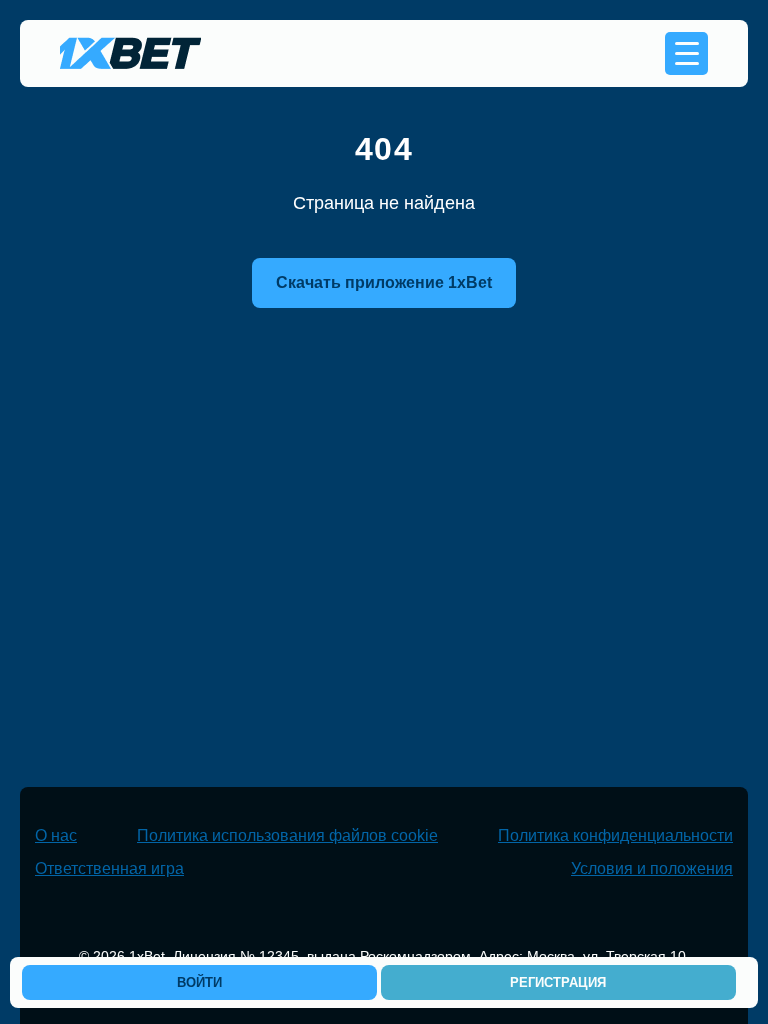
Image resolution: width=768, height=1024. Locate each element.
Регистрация (558, 982)
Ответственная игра (109, 868)
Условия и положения (652, 868)
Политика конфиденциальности (615, 835)
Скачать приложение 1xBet (384, 282)
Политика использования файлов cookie (287, 835)
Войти (199, 982)
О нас (56, 835)
